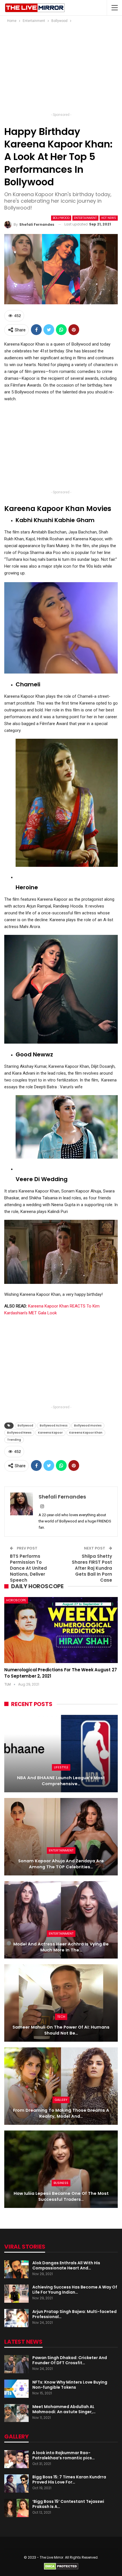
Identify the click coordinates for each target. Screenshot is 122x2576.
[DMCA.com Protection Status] (61, 2566)
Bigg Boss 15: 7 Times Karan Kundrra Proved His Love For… (69, 2479)
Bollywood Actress (54, 1425)
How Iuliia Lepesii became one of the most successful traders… (61, 2196)
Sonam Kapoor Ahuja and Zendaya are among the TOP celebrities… (61, 1864)
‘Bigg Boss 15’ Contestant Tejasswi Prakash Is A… (68, 2504)
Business (61, 2183)
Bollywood (61, 218)
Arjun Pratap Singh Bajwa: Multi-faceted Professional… (74, 2314)
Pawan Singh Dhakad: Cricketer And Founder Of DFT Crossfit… (70, 2360)
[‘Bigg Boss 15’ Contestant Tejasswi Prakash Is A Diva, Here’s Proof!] (16, 2508)
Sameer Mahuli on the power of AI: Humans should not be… (61, 2030)
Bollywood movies (88, 1425)
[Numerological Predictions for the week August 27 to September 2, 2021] (61, 1630)
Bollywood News (19, 1433)
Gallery (61, 2100)
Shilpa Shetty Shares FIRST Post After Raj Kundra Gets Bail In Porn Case (92, 1568)
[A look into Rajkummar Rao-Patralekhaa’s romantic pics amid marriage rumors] (16, 2459)
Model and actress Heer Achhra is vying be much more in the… (61, 1947)
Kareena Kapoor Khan (86, 1433)
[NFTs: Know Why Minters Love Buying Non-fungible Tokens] (16, 2389)
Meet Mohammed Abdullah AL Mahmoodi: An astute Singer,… (64, 2409)
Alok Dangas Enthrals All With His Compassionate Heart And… (66, 2265)
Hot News (109, 218)
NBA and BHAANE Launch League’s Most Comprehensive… (61, 1781)
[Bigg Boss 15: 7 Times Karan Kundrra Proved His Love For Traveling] (16, 2483)
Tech (61, 2017)
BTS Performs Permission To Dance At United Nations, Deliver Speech (28, 1568)
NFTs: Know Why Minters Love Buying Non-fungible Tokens (70, 2385)
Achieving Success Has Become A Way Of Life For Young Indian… (75, 2290)
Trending (14, 1440)
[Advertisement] (61, 69)
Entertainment (85, 218)
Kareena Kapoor (50, 1433)
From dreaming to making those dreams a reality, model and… (61, 2113)
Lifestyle (61, 1767)
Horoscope (16, 1600)
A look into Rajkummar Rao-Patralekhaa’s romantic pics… (64, 2455)
